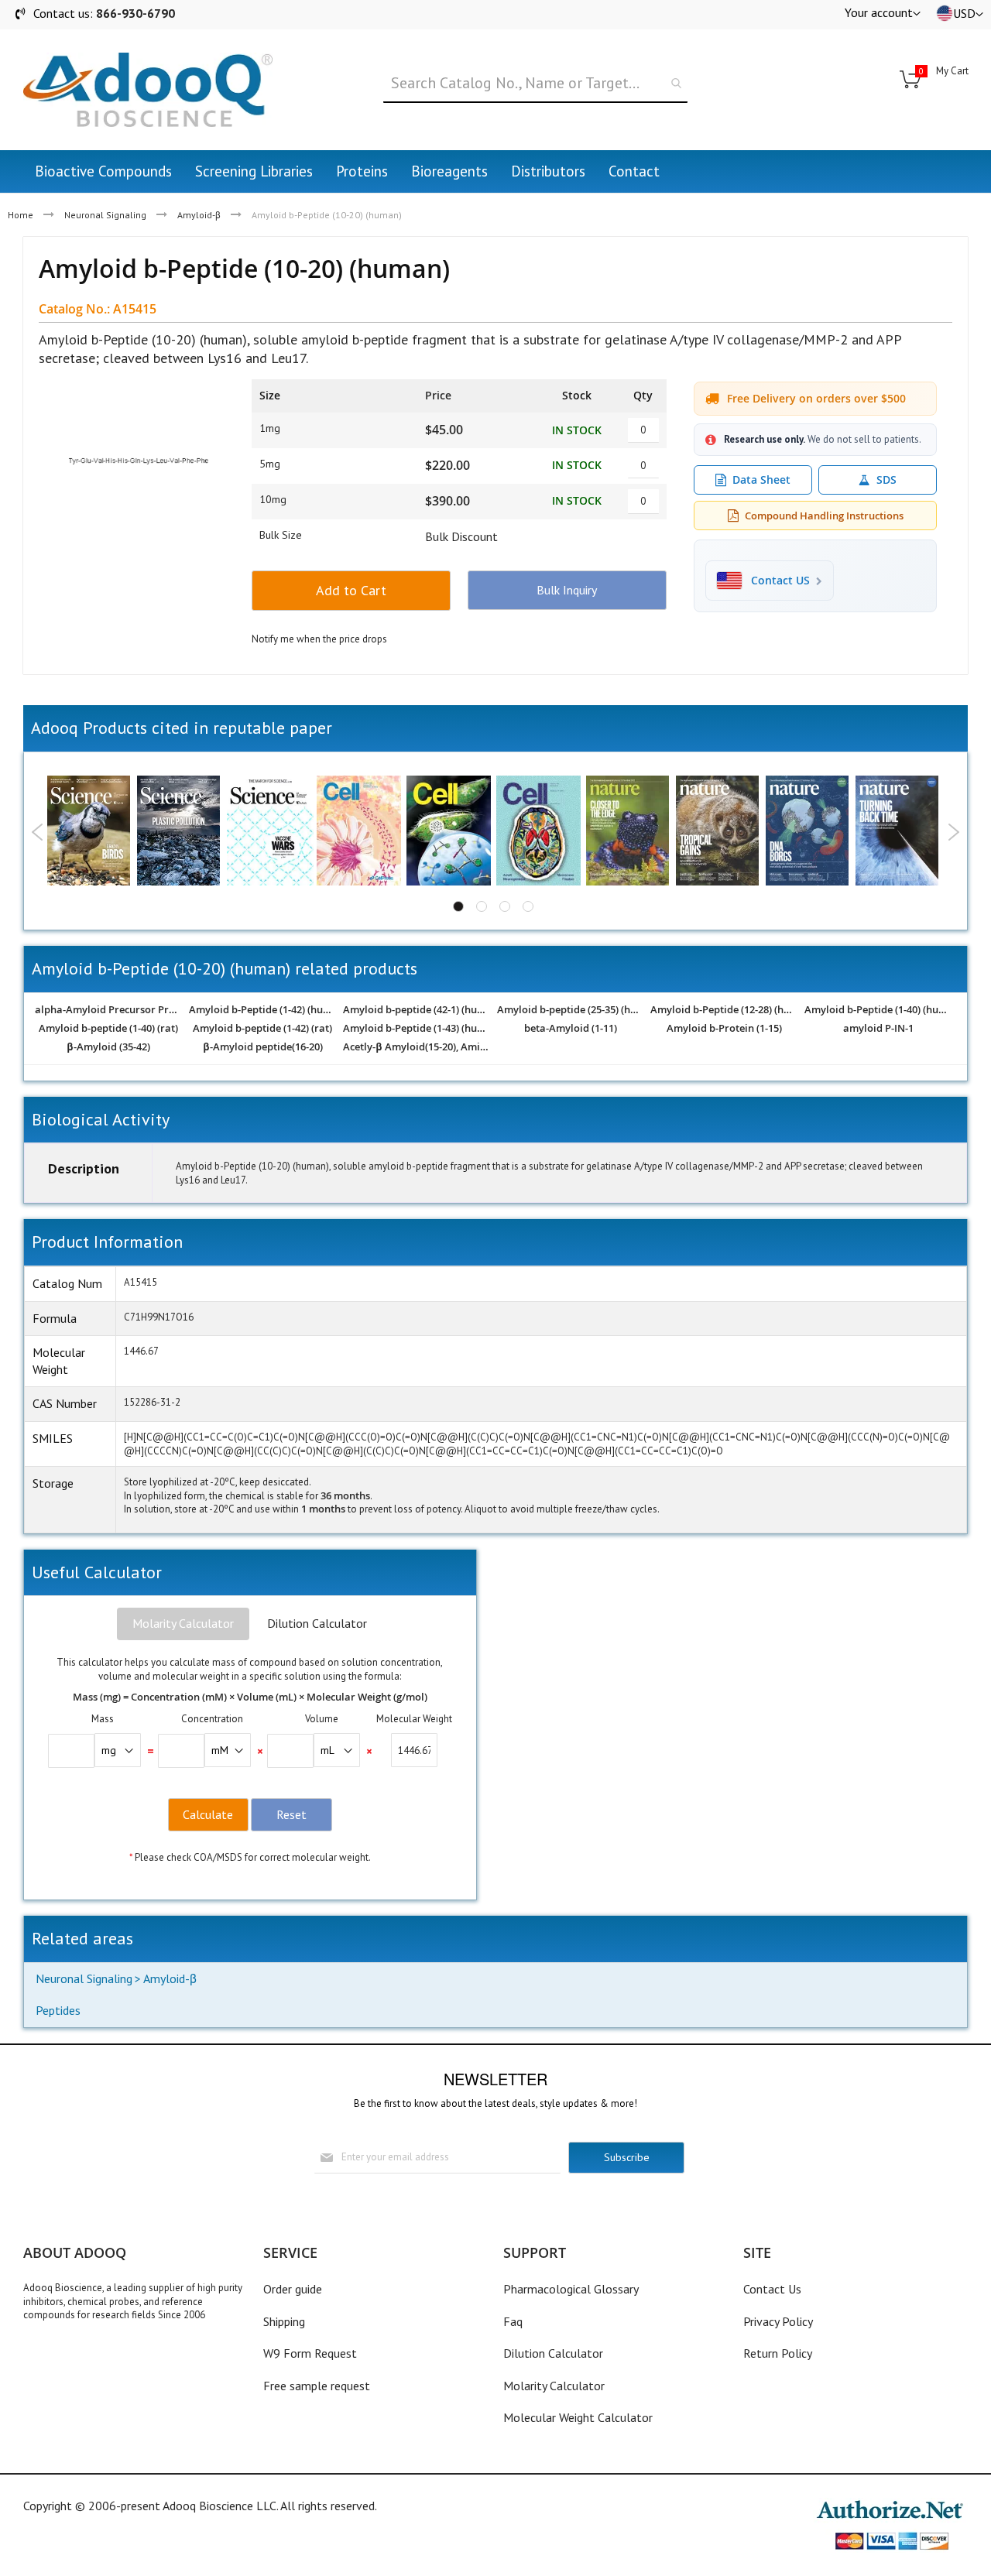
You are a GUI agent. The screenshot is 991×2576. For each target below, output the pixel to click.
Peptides (58, 2010)
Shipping (284, 2321)
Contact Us (772, 2289)
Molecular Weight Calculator (578, 2417)
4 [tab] (528, 906)
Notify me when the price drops (319, 639)
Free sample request (317, 2386)
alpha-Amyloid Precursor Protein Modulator (109, 1010)
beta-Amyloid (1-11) (571, 1029)
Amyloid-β (199, 215)
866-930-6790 (135, 13)
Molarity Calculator (183, 1623)
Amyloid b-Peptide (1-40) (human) (878, 1010)
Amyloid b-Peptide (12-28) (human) (724, 1010)
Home (21, 215)
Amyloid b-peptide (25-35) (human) (571, 1010)
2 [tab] (482, 906)
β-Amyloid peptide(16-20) (263, 1047)
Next (953, 832)
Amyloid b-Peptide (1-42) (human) (263, 1010)
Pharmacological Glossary (571, 2289)
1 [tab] (458, 906)
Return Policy (778, 2353)
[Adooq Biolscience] (148, 90)
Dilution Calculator (317, 1623)
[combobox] (535, 84)
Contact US (780, 581)
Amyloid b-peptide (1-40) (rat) (108, 1029)
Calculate (208, 1814)
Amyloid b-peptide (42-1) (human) (417, 1010)
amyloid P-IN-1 (878, 1029)
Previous (38, 832)
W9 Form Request (310, 2353)
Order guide (293, 2289)
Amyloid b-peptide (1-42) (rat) (262, 1029)
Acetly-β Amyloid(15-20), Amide (417, 1047)
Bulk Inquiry (567, 590)
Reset (291, 1814)
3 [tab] (505, 906)
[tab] (183, 1624)
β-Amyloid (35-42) (108, 1047)
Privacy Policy (778, 2321)
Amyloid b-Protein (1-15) (724, 1029)
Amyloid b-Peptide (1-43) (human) (417, 1029)
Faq (513, 2321)
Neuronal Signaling (105, 215)
